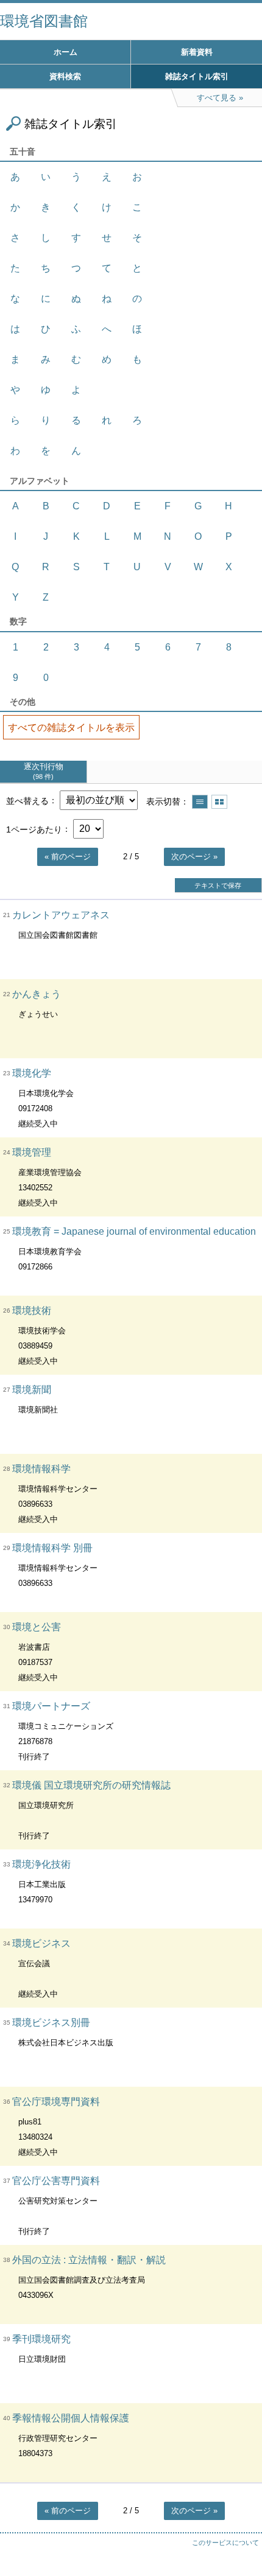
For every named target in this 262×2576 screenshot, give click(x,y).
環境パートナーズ (51, 1706)
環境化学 (32, 1073)
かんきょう (37, 994)
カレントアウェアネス (61, 915)
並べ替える (27, 800)
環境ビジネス (41, 1943)
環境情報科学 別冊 (52, 1548)
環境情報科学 (41, 1469)
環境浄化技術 (41, 1864)
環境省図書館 (44, 21)
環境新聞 (32, 1390)
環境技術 (32, 1311)
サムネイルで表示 (219, 802)
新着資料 (197, 52)
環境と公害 (37, 1627)
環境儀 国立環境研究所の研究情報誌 (91, 1785)
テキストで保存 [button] (218, 885)
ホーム (65, 52)
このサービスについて (225, 2543)
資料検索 (65, 76)
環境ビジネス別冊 (51, 2023)
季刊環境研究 (41, 2339)
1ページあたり (34, 829)
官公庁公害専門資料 (56, 2181)
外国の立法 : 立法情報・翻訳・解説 (89, 2260)
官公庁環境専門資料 (56, 2102)
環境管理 (32, 1152)
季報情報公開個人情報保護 (71, 2418)
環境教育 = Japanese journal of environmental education (134, 1231)
